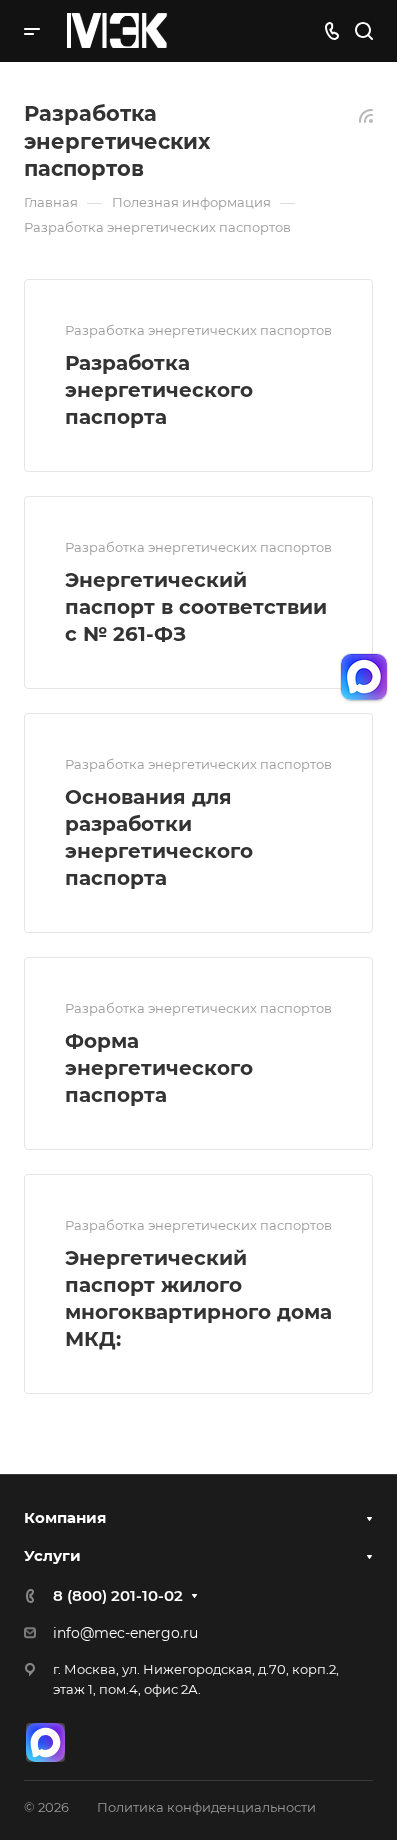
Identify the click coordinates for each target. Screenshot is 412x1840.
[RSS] (366, 114)
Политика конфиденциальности (206, 1807)
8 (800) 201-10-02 (118, 1595)
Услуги (52, 1555)
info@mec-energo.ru (125, 1633)
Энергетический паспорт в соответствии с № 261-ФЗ (196, 607)
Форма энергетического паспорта (159, 1068)
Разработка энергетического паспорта (159, 390)
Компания (65, 1517)
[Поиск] (363, 31)
